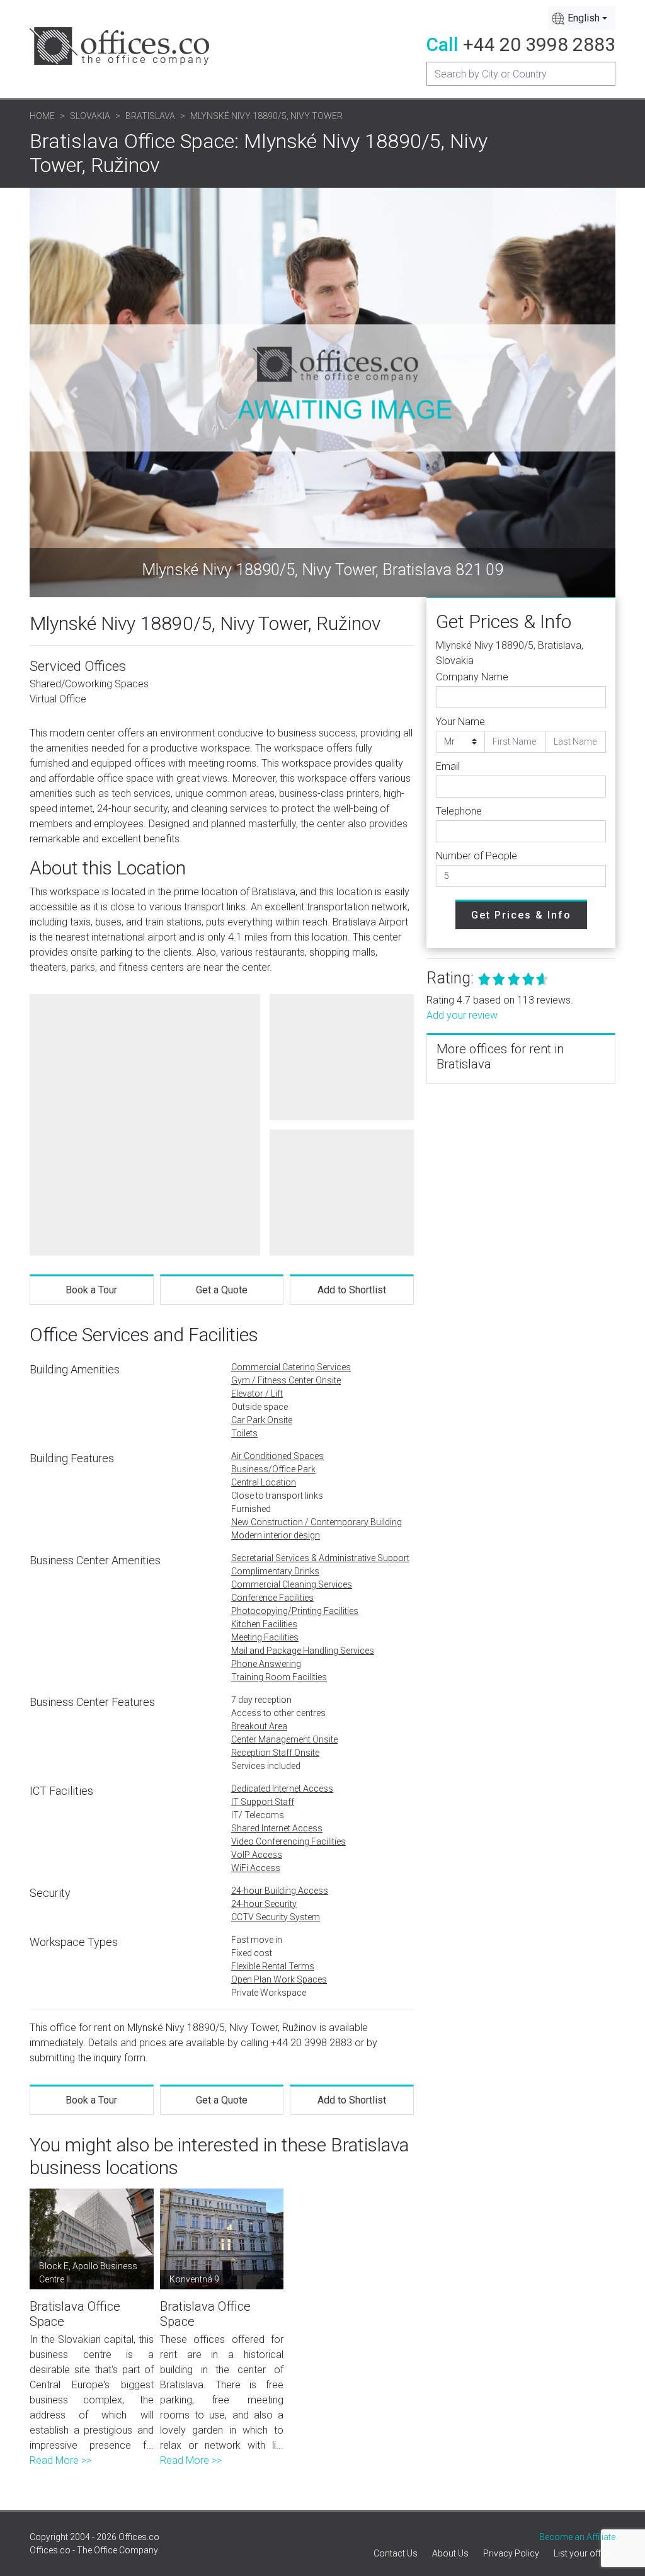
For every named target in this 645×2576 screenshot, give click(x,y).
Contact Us (396, 2553)
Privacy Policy (511, 2553)
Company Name (472, 677)
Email (448, 766)
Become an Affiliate (577, 2537)
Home (42, 116)
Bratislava (150, 116)
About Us (450, 2553)
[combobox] (582, 18)
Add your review (462, 1015)
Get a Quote (222, 1290)
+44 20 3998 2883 (539, 44)
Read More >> (60, 2460)
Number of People (477, 856)
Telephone (459, 811)
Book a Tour (91, 1290)
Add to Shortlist (352, 1290)
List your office (583, 2553)
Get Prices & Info (521, 915)
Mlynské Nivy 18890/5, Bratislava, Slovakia (510, 653)
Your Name (460, 722)
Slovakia (90, 116)
